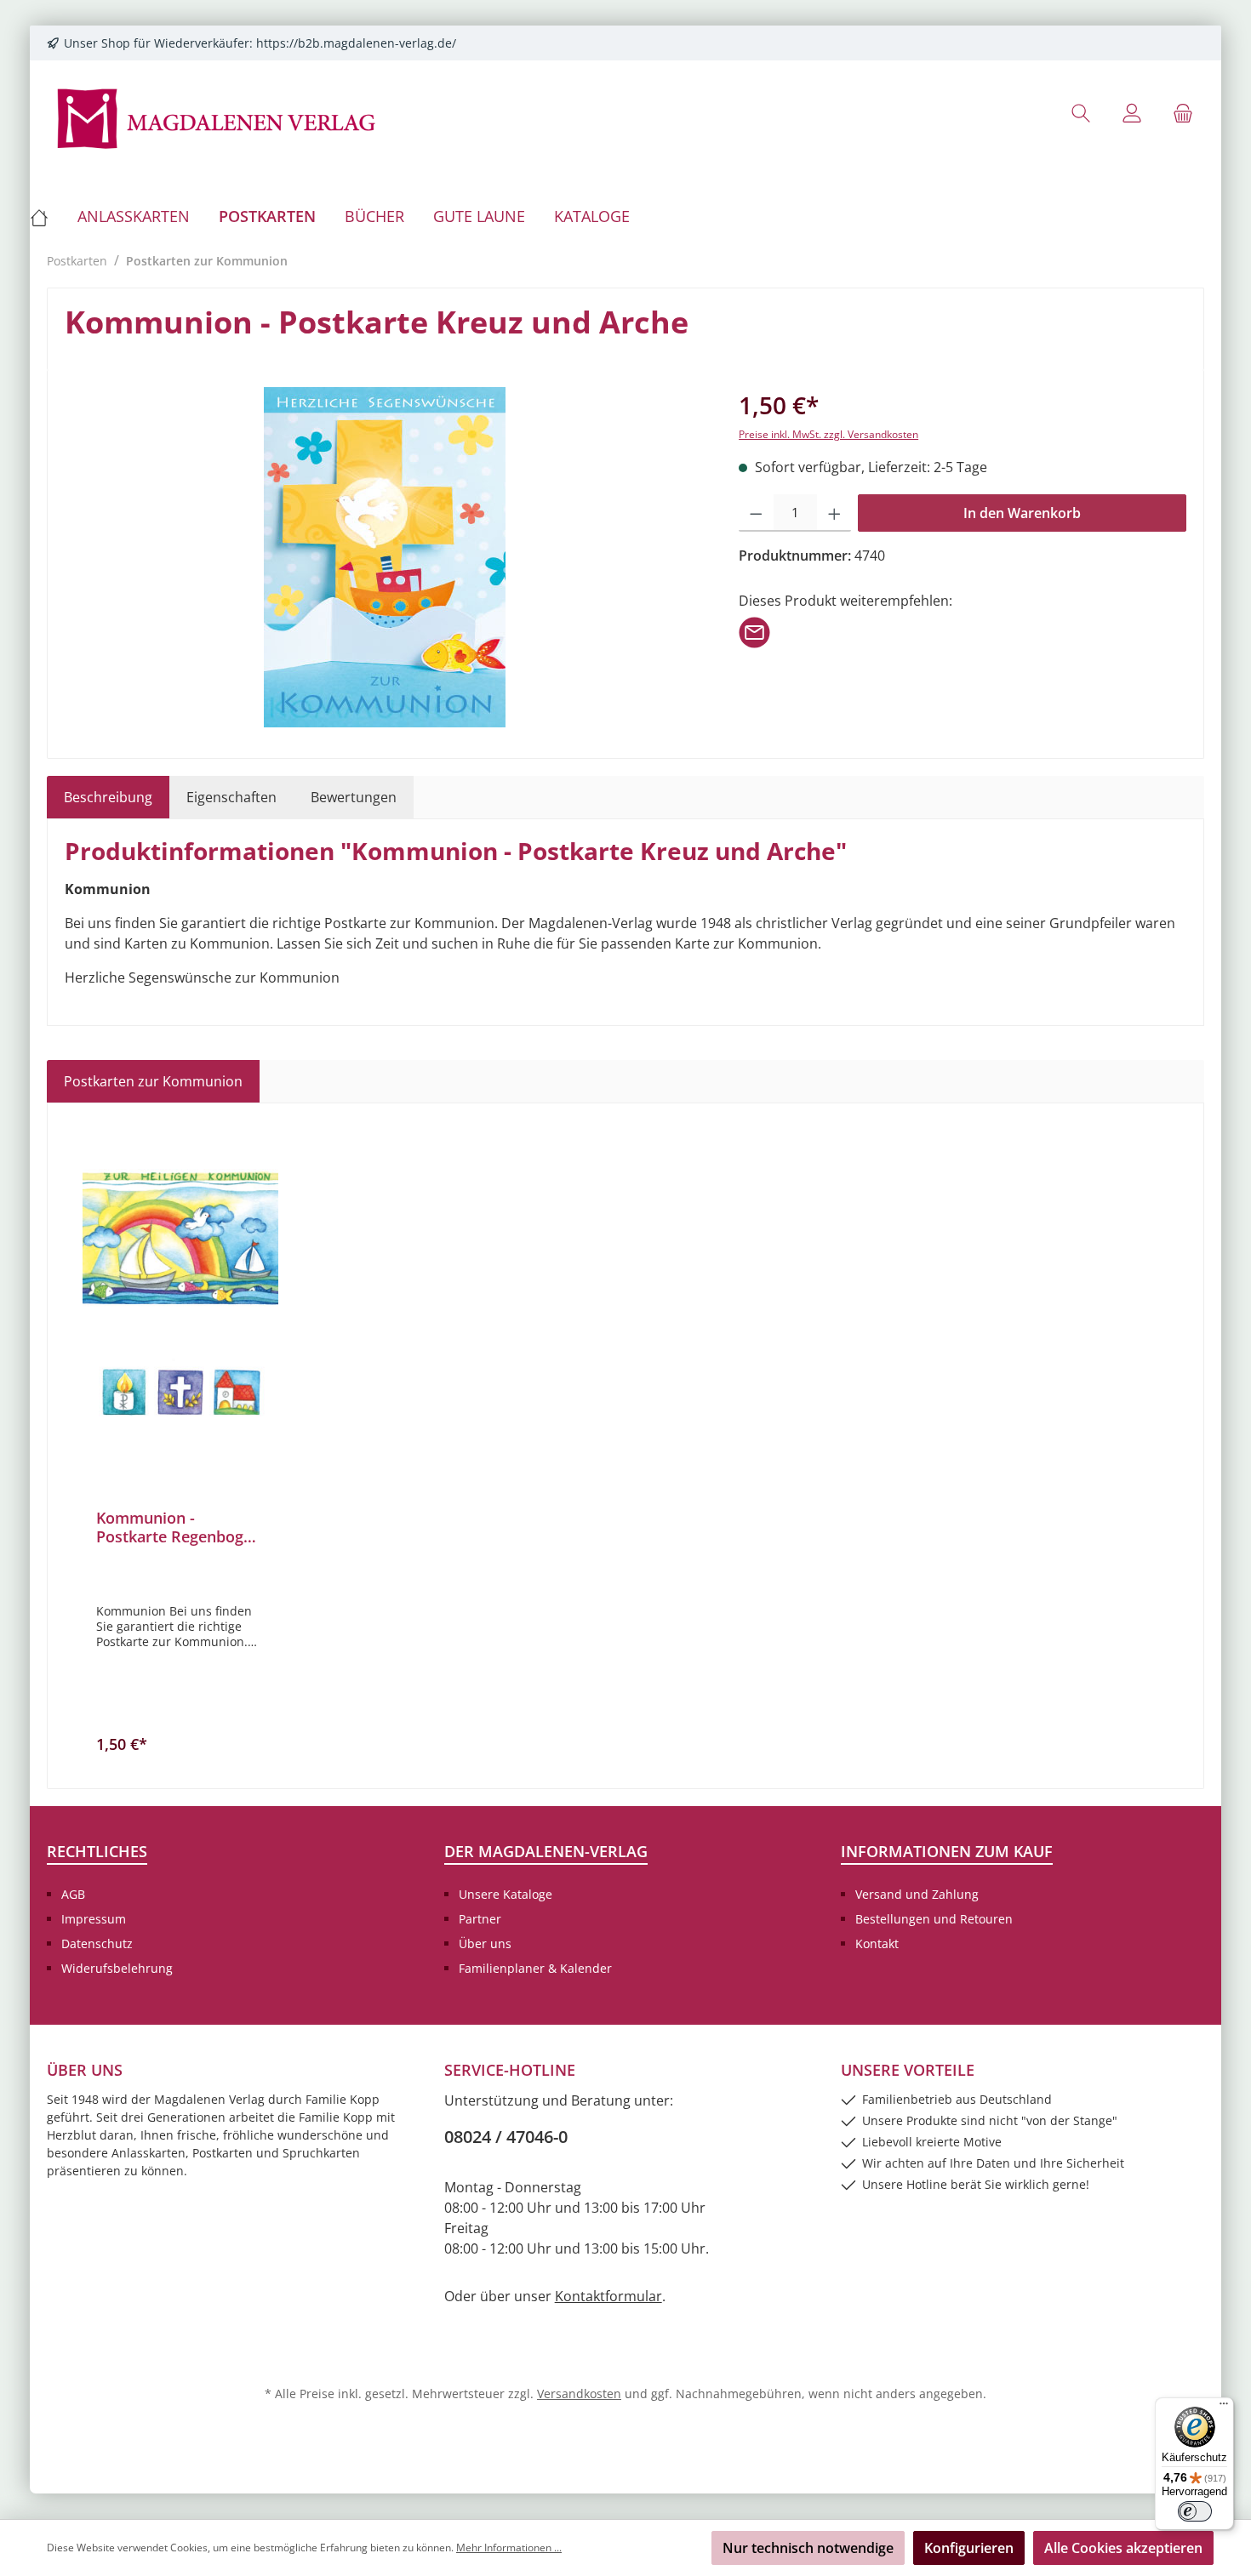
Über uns (485, 1943)
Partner (480, 1919)
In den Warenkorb (1022, 513)
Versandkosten (579, 2394)
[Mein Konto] (1132, 113)
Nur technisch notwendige (808, 2548)
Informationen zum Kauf (947, 1851)
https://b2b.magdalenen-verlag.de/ (356, 43)
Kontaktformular (608, 2296)
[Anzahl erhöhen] (834, 513)
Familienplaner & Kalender (535, 1968)
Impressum (94, 1919)
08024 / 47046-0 (506, 2137)
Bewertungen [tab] (354, 797)
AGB (73, 1894)
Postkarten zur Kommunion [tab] (153, 1081)
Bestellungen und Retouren (934, 1919)
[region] (385, 557)
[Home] (46, 216)
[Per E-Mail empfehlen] (754, 631)
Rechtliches (97, 1851)
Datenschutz (97, 1943)
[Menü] (1224, 2408)
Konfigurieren (969, 2548)
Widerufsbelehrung (117, 1968)
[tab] (108, 797)
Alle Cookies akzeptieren (1123, 2548)
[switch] (1195, 2511)
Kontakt (877, 1943)
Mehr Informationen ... (509, 2548)
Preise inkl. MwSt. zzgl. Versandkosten (828, 434)
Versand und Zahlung (917, 1894)
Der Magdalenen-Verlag (546, 1851)
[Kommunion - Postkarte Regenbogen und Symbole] (180, 1295)
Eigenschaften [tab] (231, 797)
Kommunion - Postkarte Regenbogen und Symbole (179, 1527)
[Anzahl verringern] (756, 513)
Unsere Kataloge (506, 1894)
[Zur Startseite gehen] (217, 117)
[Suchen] (1081, 113)
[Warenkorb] (1183, 113)
